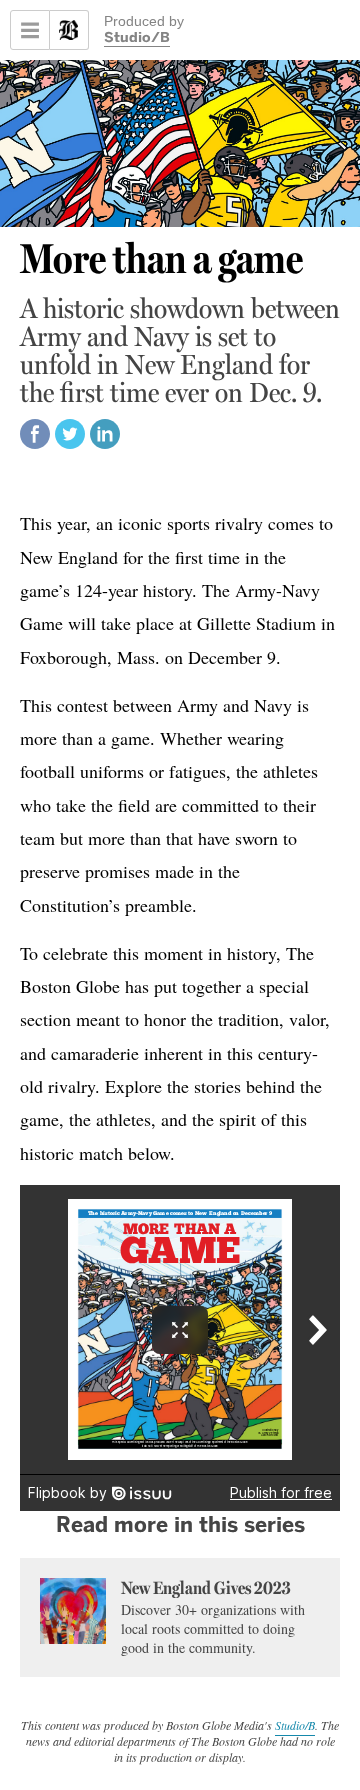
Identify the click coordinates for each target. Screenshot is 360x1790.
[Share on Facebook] (35, 443)
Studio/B (137, 39)
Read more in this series (180, 1524)
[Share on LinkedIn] (105, 443)
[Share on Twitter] (70, 443)
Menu (30, 30)
